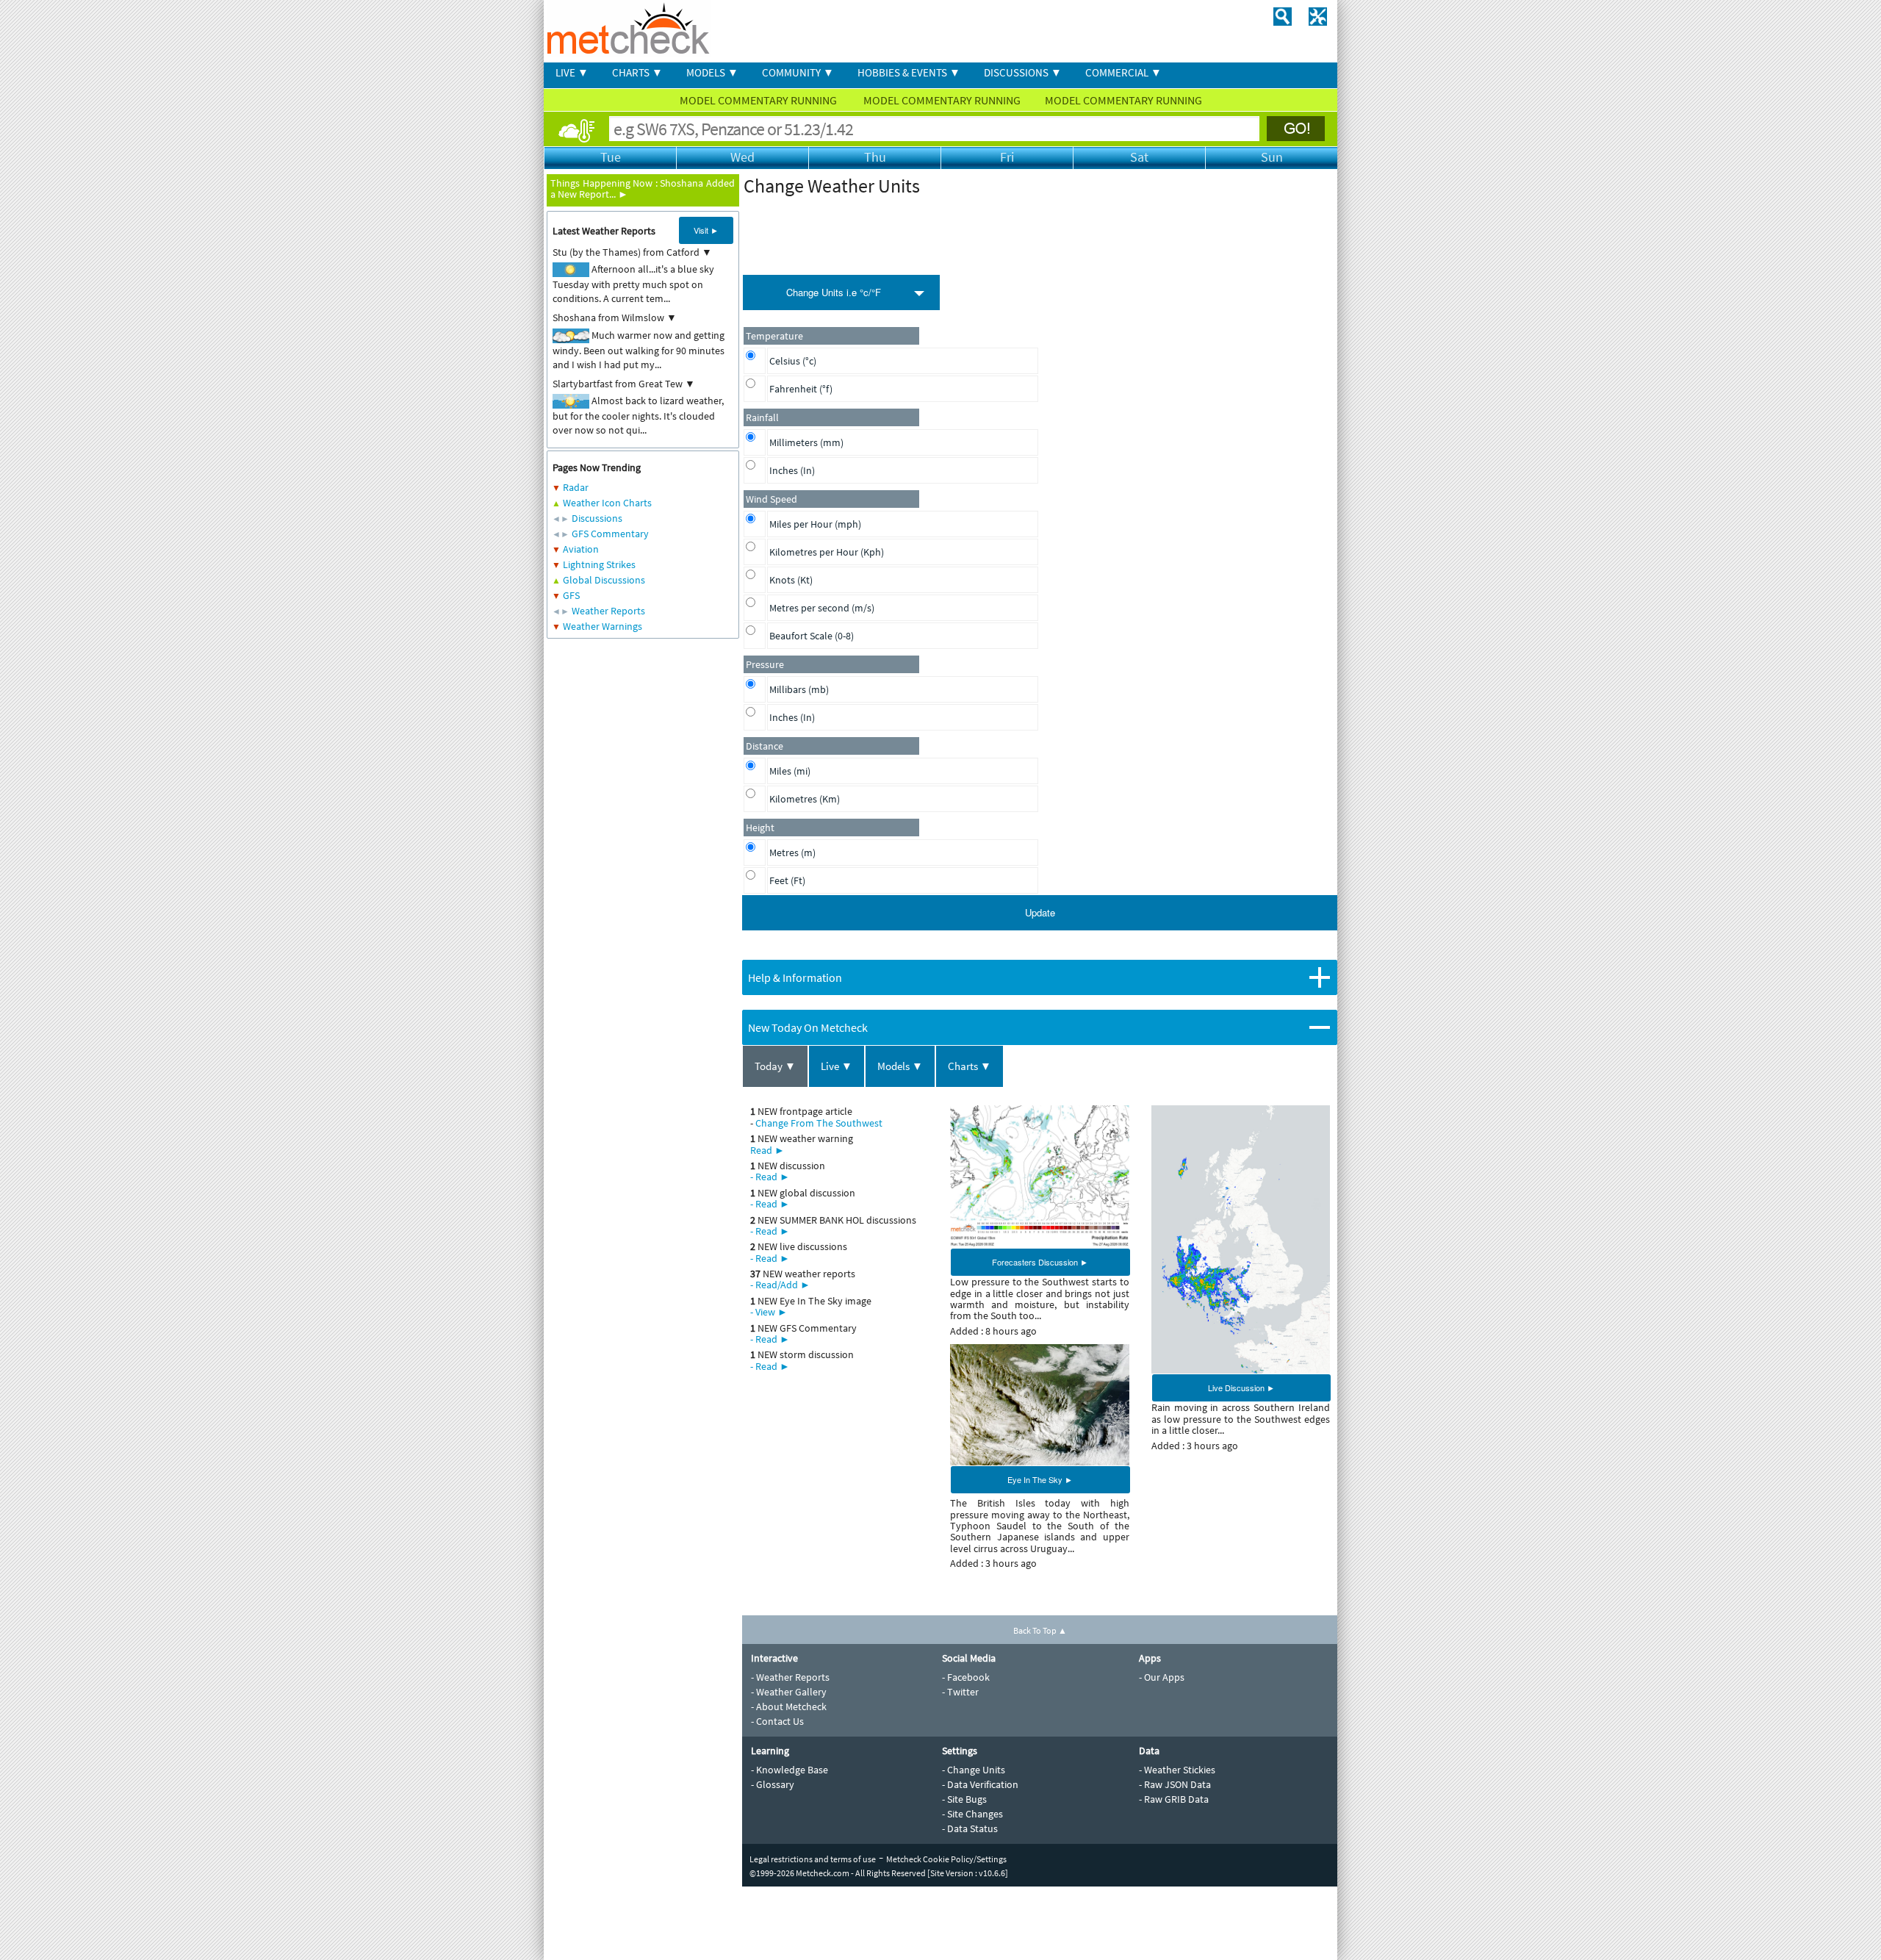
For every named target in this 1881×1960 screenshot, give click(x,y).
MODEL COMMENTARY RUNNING (759, 100)
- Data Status (970, 1828)
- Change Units (974, 1770)
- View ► (769, 1312)
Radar (576, 487)
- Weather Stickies (1177, 1770)
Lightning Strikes (599, 564)
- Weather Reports (790, 1677)
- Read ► (770, 1177)
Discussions (597, 518)
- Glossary (773, 1784)
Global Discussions (604, 580)
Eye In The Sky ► (1040, 1479)
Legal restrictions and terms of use (813, 1859)
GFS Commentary (610, 534)
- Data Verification (980, 1784)
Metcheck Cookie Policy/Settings (946, 1859)
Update (1040, 912)
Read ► (767, 1150)
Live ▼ (837, 1066)
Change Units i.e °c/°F (834, 292)
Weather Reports (608, 611)
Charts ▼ (970, 1066)
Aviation (581, 549)
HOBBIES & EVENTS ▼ (909, 72)
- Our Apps (1162, 1677)
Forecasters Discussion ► (1040, 1262)
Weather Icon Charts (607, 503)
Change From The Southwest (819, 1123)
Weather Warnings (603, 626)
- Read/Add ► (780, 1285)
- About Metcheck (789, 1706)
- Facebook (966, 1677)
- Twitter (960, 1692)
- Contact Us (777, 1721)
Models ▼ (900, 1066)
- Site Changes (972, 1814)
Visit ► (706, 230)
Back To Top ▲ (1040, 1630)
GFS (571, 595)
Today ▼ (775, 1066)
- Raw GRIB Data (1174, 1799)
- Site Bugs (964, 1799)
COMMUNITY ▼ (798, 72)
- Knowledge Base (790, 1770)
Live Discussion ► (1241, 1388)
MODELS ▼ (712, 72)
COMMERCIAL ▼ (1123, 72)
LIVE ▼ (572, 72)
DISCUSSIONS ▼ (1023, 72)
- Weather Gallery (789, 1692)
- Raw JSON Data (1175, 1784)
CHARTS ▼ (637, 72)
